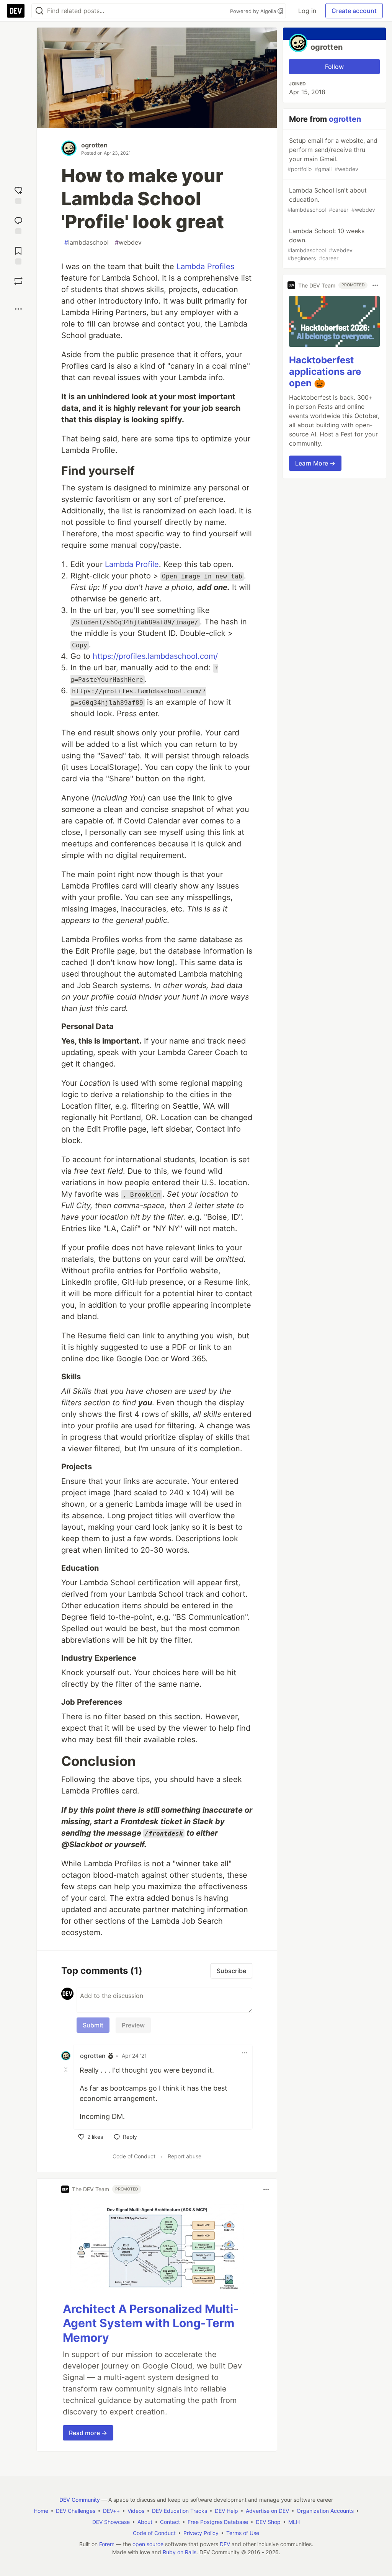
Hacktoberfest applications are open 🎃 (325, 372)
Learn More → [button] (315, 463)
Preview (133, 2025)
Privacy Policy (201, 2533)
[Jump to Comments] (18, 225)
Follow (334, 67)
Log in (307, 11)
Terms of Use (243, 2533)
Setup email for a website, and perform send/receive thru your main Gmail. (332, 154)
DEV (225, 2544)
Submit (93, 2025)
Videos (136, 2511)
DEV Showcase (111, 2522)
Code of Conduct (134, 2156)
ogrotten (94, 145)
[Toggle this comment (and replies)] (67, 2070)
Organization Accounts (325, 2511)
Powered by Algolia (254, 11)
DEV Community (80, 2500)
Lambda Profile (132, 564)
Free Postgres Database (218, 2522)
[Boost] (18, 281)
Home (41, 2511)
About (145, 2522)
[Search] (39, 11)
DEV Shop (268, 2522)
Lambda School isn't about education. (331, 200)
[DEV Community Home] (16, 11)
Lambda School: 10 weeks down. (326, 244)
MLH (294, 2522)
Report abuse (185, 2156)
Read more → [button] (88, 2433)
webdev (128, 242)
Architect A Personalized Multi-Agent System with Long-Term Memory (151, 2323)
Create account (354, 11)
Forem (107, 2544)
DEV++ (111, 2511)
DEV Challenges (76, 2511)
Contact (170, 2522)
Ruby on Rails (180, 2552)
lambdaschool (87, 242)
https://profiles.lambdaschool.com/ (155, 656)
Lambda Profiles (205, 266)
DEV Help (226, 2511)
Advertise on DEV (267, 2511)
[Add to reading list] (18, 255)
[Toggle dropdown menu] (245, 2053)
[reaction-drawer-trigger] (18, 194)
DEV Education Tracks (180, 2511)
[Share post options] (18, 309)
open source (148, 2544)
